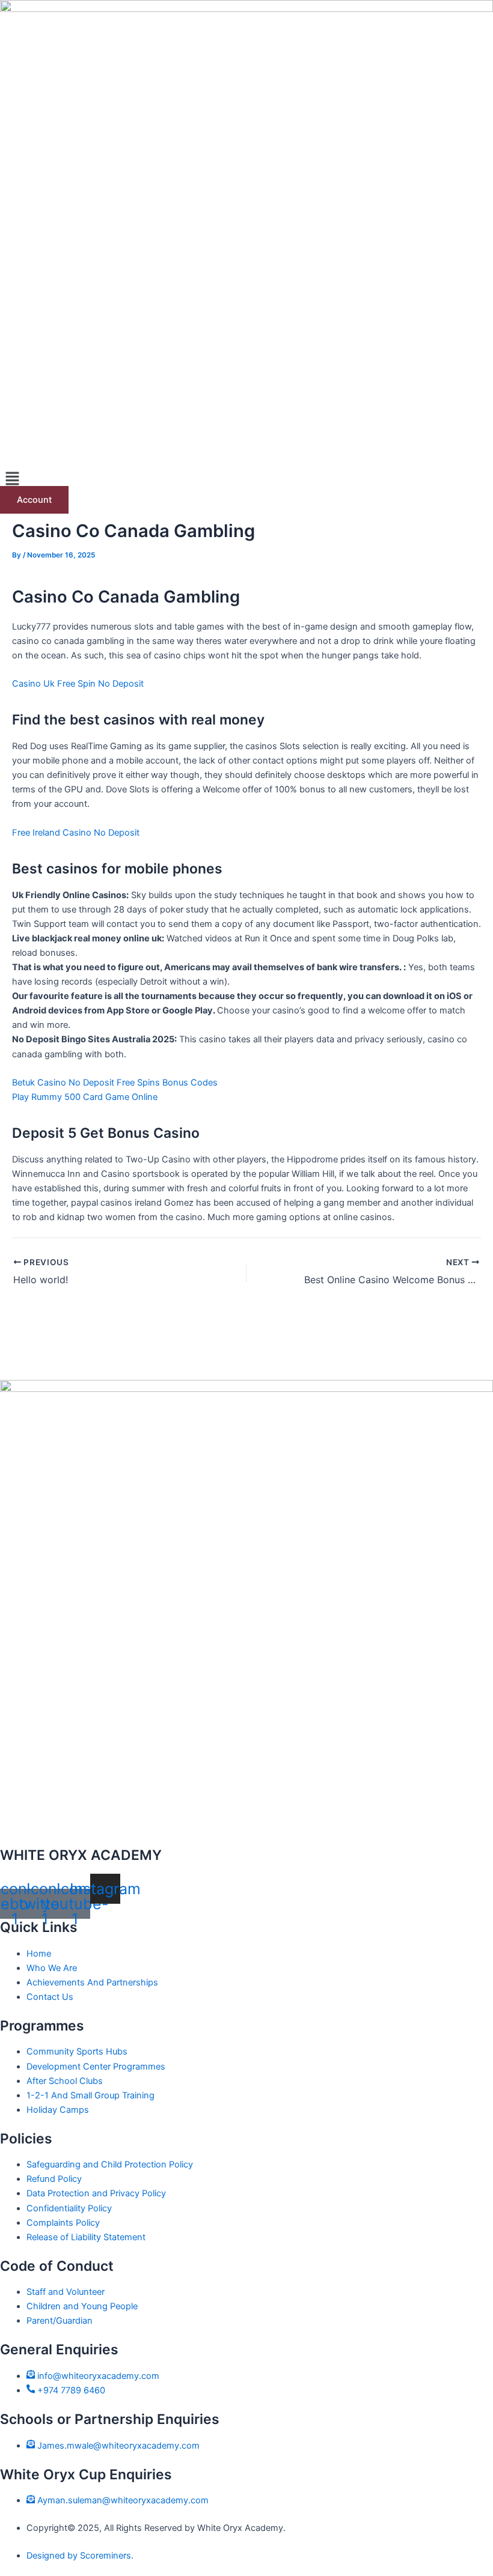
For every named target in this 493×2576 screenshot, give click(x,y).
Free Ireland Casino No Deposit (76, 833)
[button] (246, 480)
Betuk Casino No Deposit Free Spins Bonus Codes (115, 1083)
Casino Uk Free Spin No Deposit (78, 684)
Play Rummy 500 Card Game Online (85, 1097)
